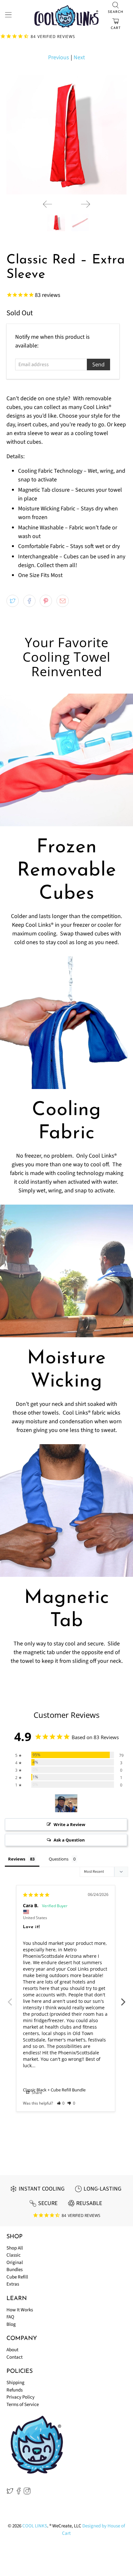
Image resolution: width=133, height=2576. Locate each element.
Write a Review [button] (69, 1824)
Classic (14, 2255)
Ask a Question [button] (69, 1840)
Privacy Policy (20, 2397)
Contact (15, 2357)
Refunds (15, 2390)
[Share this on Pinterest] (46, 601)
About (12, 2350)
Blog (11, 2324)
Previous (59, 57)
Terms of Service (23, 2405)
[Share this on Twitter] (13, 601)
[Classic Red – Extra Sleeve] (66, 134)
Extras (13, 2284)
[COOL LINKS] (66, 16)
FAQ (10, 2317)
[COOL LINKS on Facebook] (19, 2493)
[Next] (86, 204)
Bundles (15, 2270)
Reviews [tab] (17, 1859)
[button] (61, 2103)
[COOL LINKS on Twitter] (10, 2493)
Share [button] (36, 2093)
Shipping (15, 2383)
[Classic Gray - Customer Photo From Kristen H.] (66, 1803)
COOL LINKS (35, 2526)
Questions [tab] (59, 1859)
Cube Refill (17, 2277)
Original (15, 2263)
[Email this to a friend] (63, 601)
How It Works (20, 2310)
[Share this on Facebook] (29, 601)
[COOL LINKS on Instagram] (27, 2493)
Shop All (15, 2248)
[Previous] (47, 204)
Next (79, 57)
